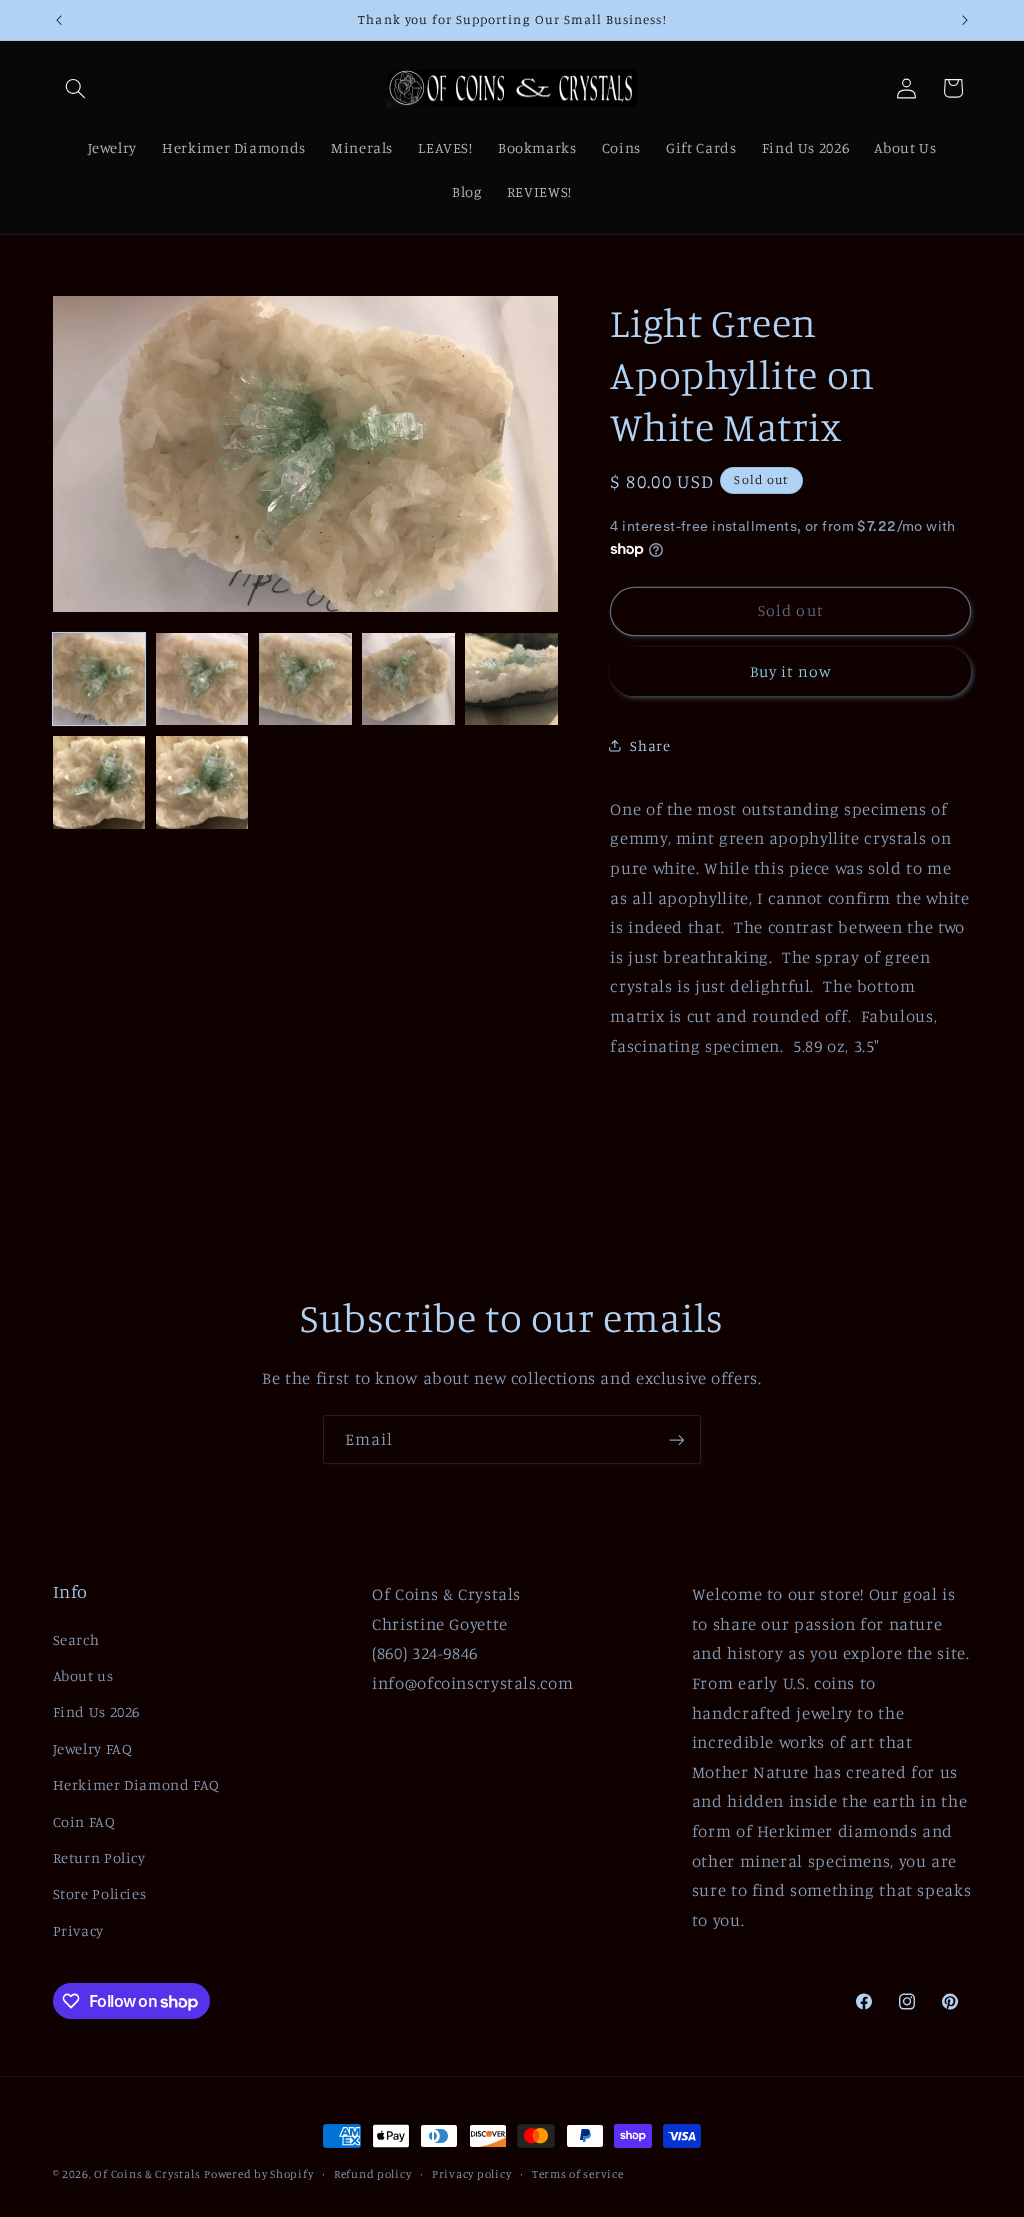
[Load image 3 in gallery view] (305, 679)
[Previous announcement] (59, 20)
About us (83, 1675)
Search (76, 1639)
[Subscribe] (677, 1439)
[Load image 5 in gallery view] (511, 679)
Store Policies (100, 1893)
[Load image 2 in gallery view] (202, 679)
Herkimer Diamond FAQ (137, 1784)
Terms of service (578, 2174)
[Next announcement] (965, 20)
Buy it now (791, 671)
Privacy (78, 1930)
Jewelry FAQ (93, 1748)
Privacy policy (471, 2174)
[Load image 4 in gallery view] (408, 679)
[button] (76, 88)
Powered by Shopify (258, 2174)
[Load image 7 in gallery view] (202, 782)
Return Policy (99, 1857)
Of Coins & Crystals (147, 2174)
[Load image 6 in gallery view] (99, 782)
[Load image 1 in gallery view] (99, 679)
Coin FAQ (84, 1821)
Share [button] (650, 745)
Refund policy (373, 2174)
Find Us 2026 (97, 1711)
